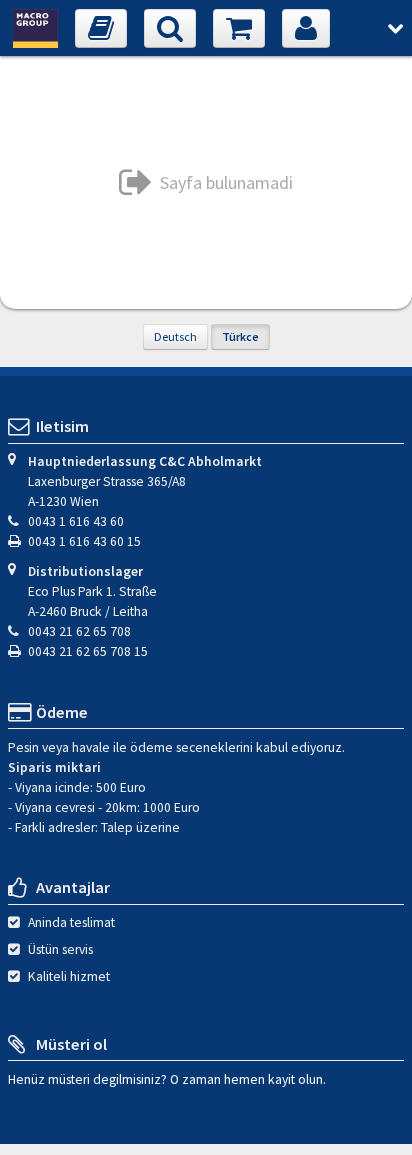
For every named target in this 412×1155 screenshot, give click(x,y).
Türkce (240, 336)
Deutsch (175, 336)
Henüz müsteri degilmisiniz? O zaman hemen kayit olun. (167, 1078)
